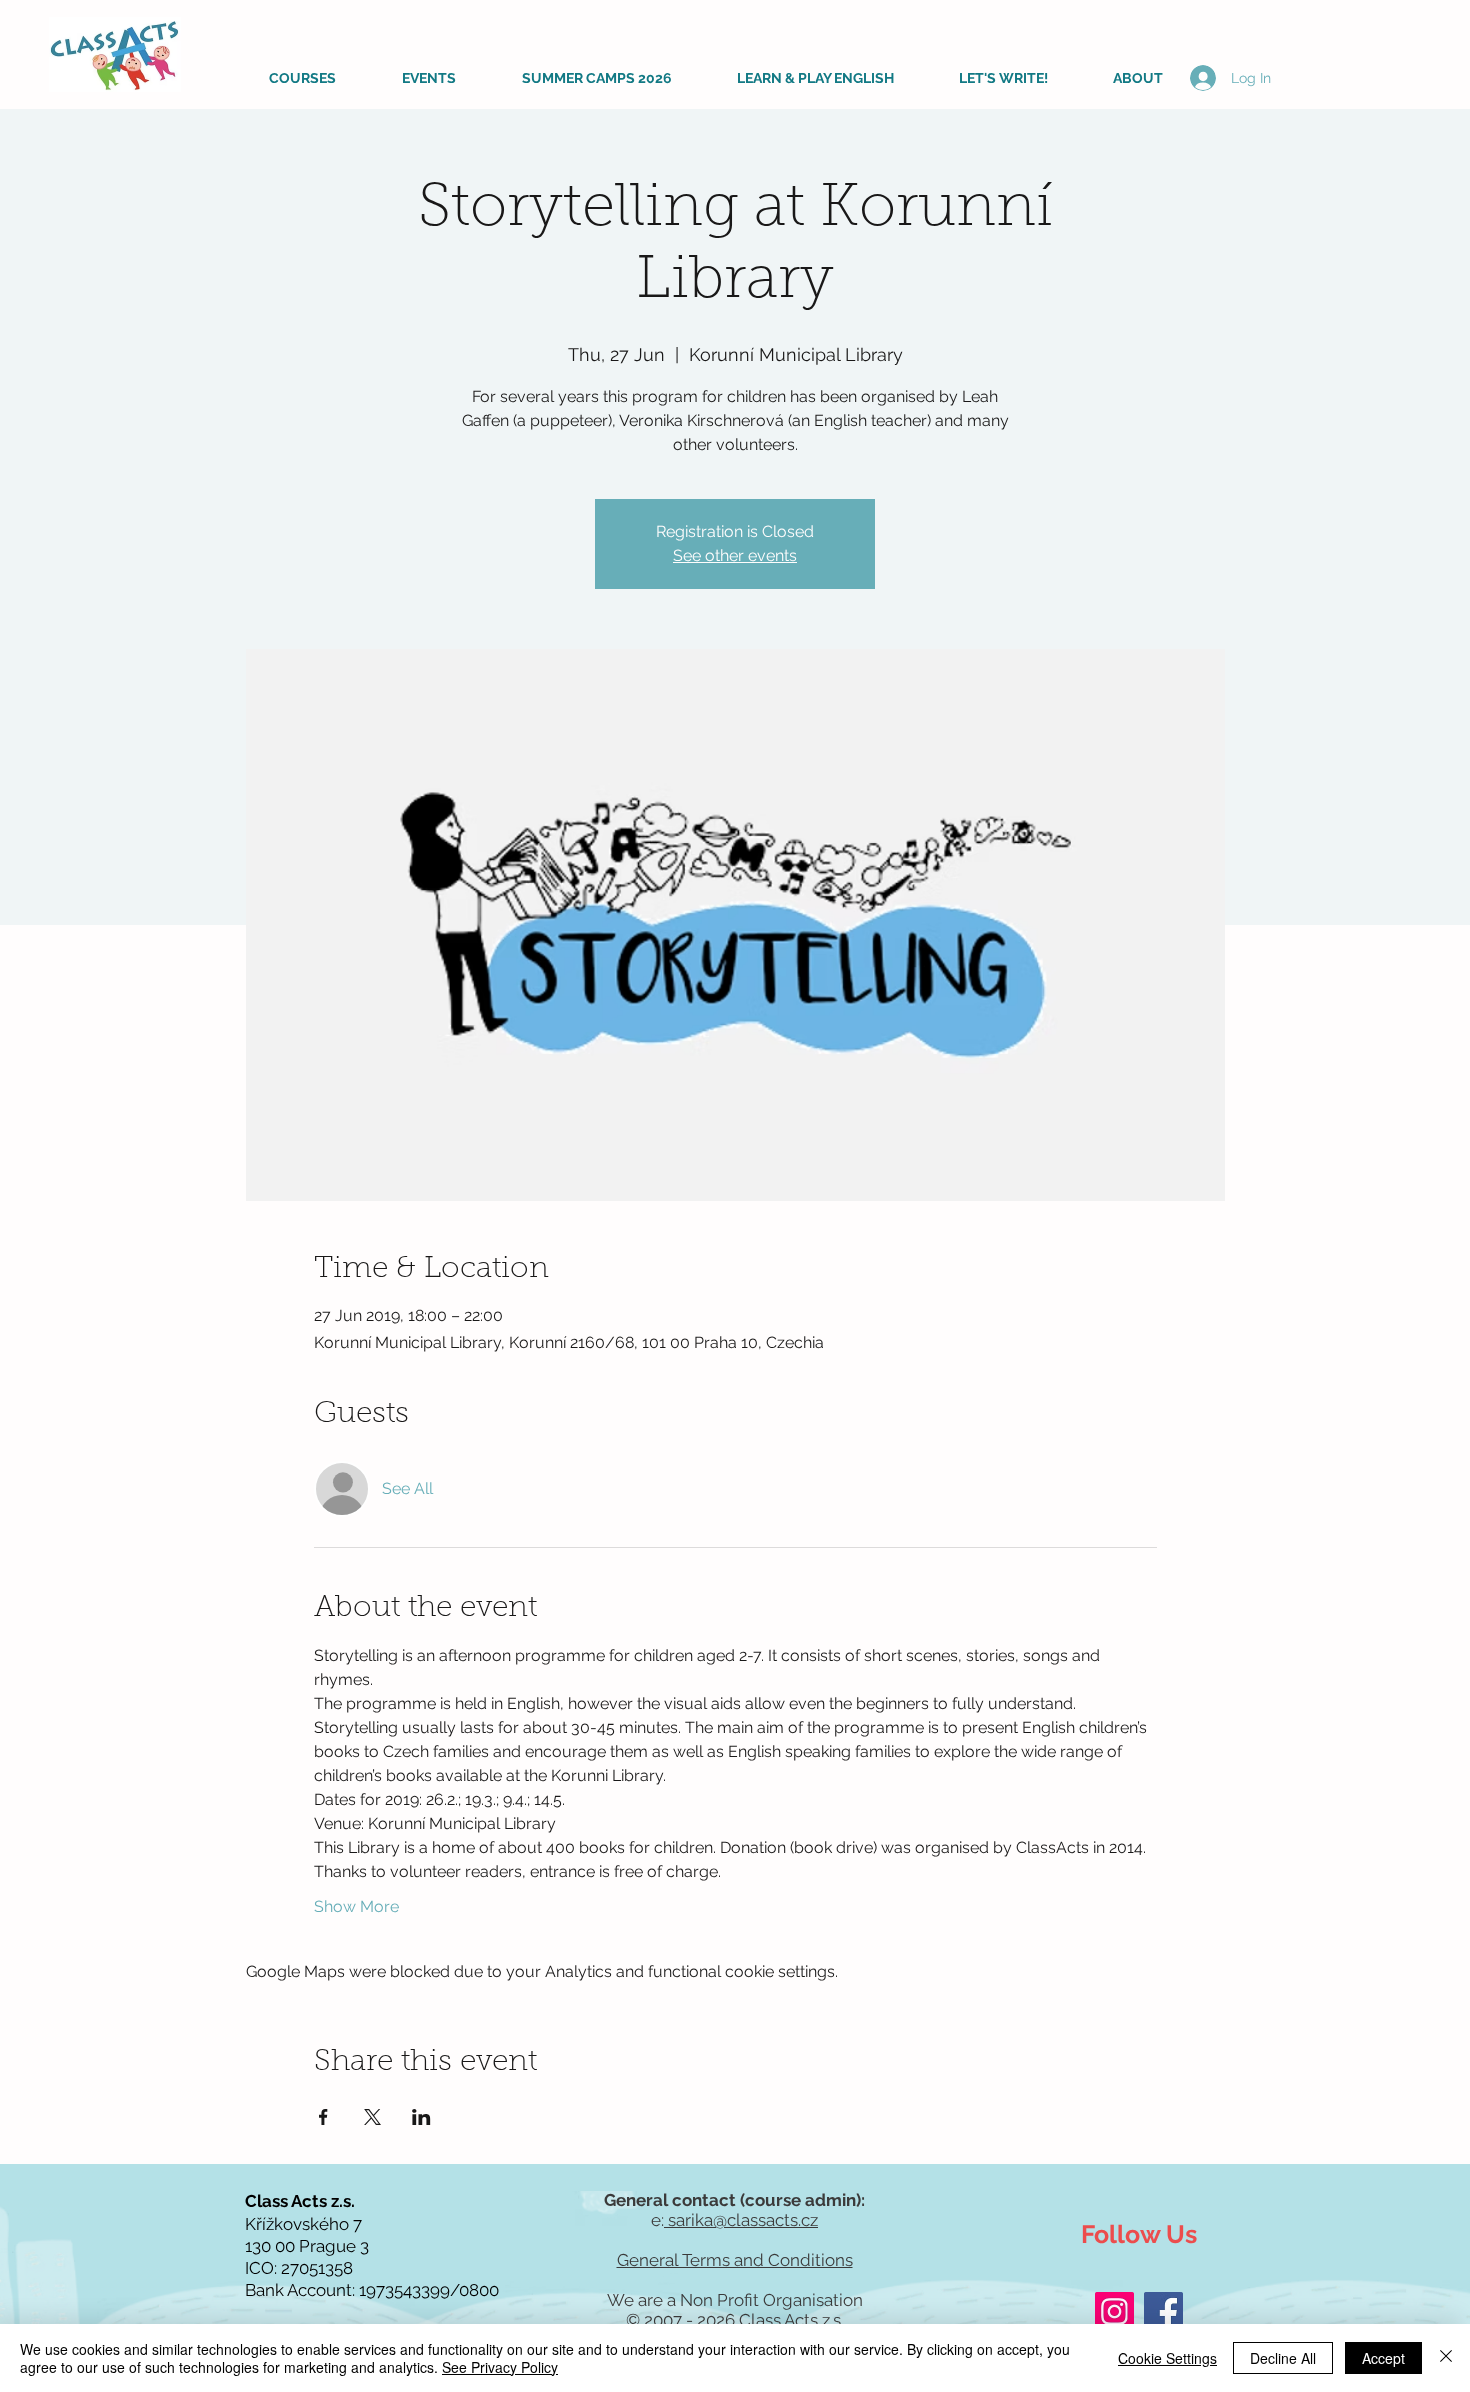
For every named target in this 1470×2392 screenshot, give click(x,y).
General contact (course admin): (734, 2200)
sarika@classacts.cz (741, 2220)
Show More (356, 1906)
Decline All (1283, 2358)
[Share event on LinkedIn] (421, 2117)
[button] (284, 78)
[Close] (1446, 2358)
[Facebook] (1163, 2311)
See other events (735, 555)
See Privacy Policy (500, 2367)
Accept (1383, 2358)
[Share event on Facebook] (323, 2117)
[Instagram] (1114, 2311)
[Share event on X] (372, 2117)
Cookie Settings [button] (1167, 2358)
